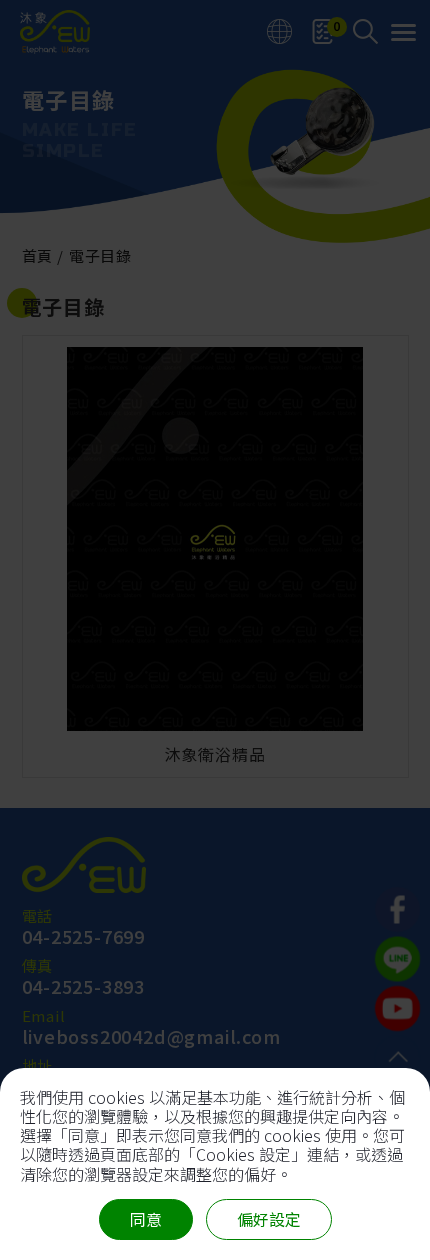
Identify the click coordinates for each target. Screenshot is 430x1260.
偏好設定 (269, 1219)
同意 (146, 1219)
